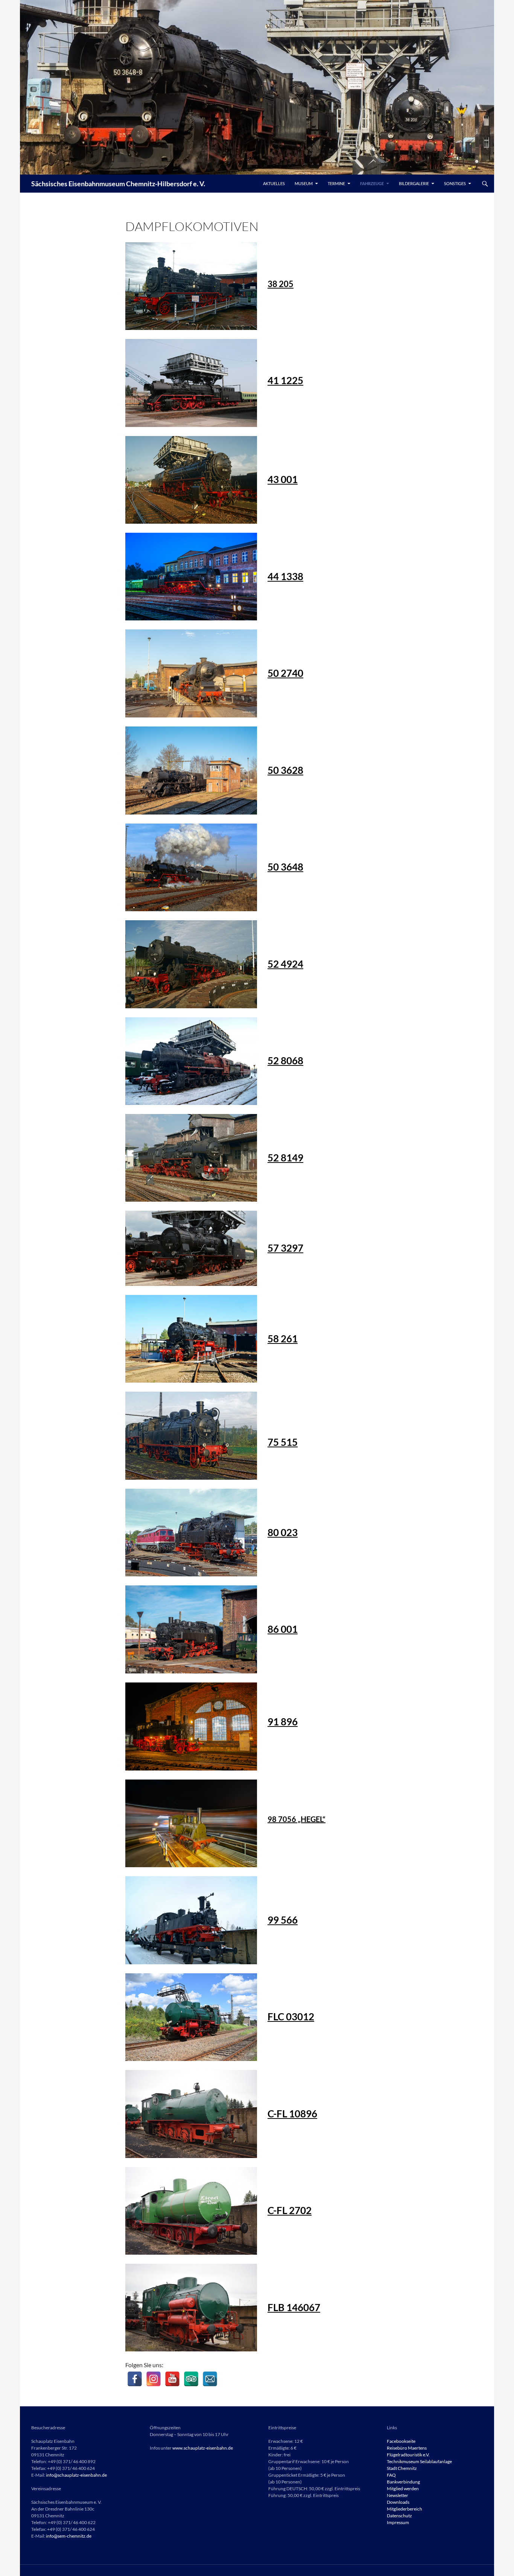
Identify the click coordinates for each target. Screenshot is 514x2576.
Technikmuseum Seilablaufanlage (419, 2461)
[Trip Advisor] (191, 2379)
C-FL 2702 (290, 2210)
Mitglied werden (403, 2489)
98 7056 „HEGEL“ (297, 1819)
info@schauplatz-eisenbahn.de (76, 2475)
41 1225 (285, 380)
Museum (304, 183)
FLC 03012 (291, 2017)
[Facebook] (135, 2379)
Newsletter (398, 2495)
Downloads (398, 2502)
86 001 (283, 1629)
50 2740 (285, 673)
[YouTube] (172, 2379)
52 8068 (285, 1061)
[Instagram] (154, 2379)
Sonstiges (455, 183)
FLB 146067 (294, 2307)
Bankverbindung (403, 2482)
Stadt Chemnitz (402, 2468)
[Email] (210, 2379)
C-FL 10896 (292, 2114)
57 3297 (285, 1248)
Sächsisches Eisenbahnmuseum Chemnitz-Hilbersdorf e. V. (118, 184)
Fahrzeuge (372, 183)
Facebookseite (401, 2441)
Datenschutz (399, 2516)
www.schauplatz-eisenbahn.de (203, 2448)
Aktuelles (274, 183)
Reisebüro (397, 2448)
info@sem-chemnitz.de (69, 2536)
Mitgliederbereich (405, 2509)
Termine (336, 183)
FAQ (391, 2475)
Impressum (398, 2522)
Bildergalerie (414, 183)
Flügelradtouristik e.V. (408, 2455)
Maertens (417, 2448)
